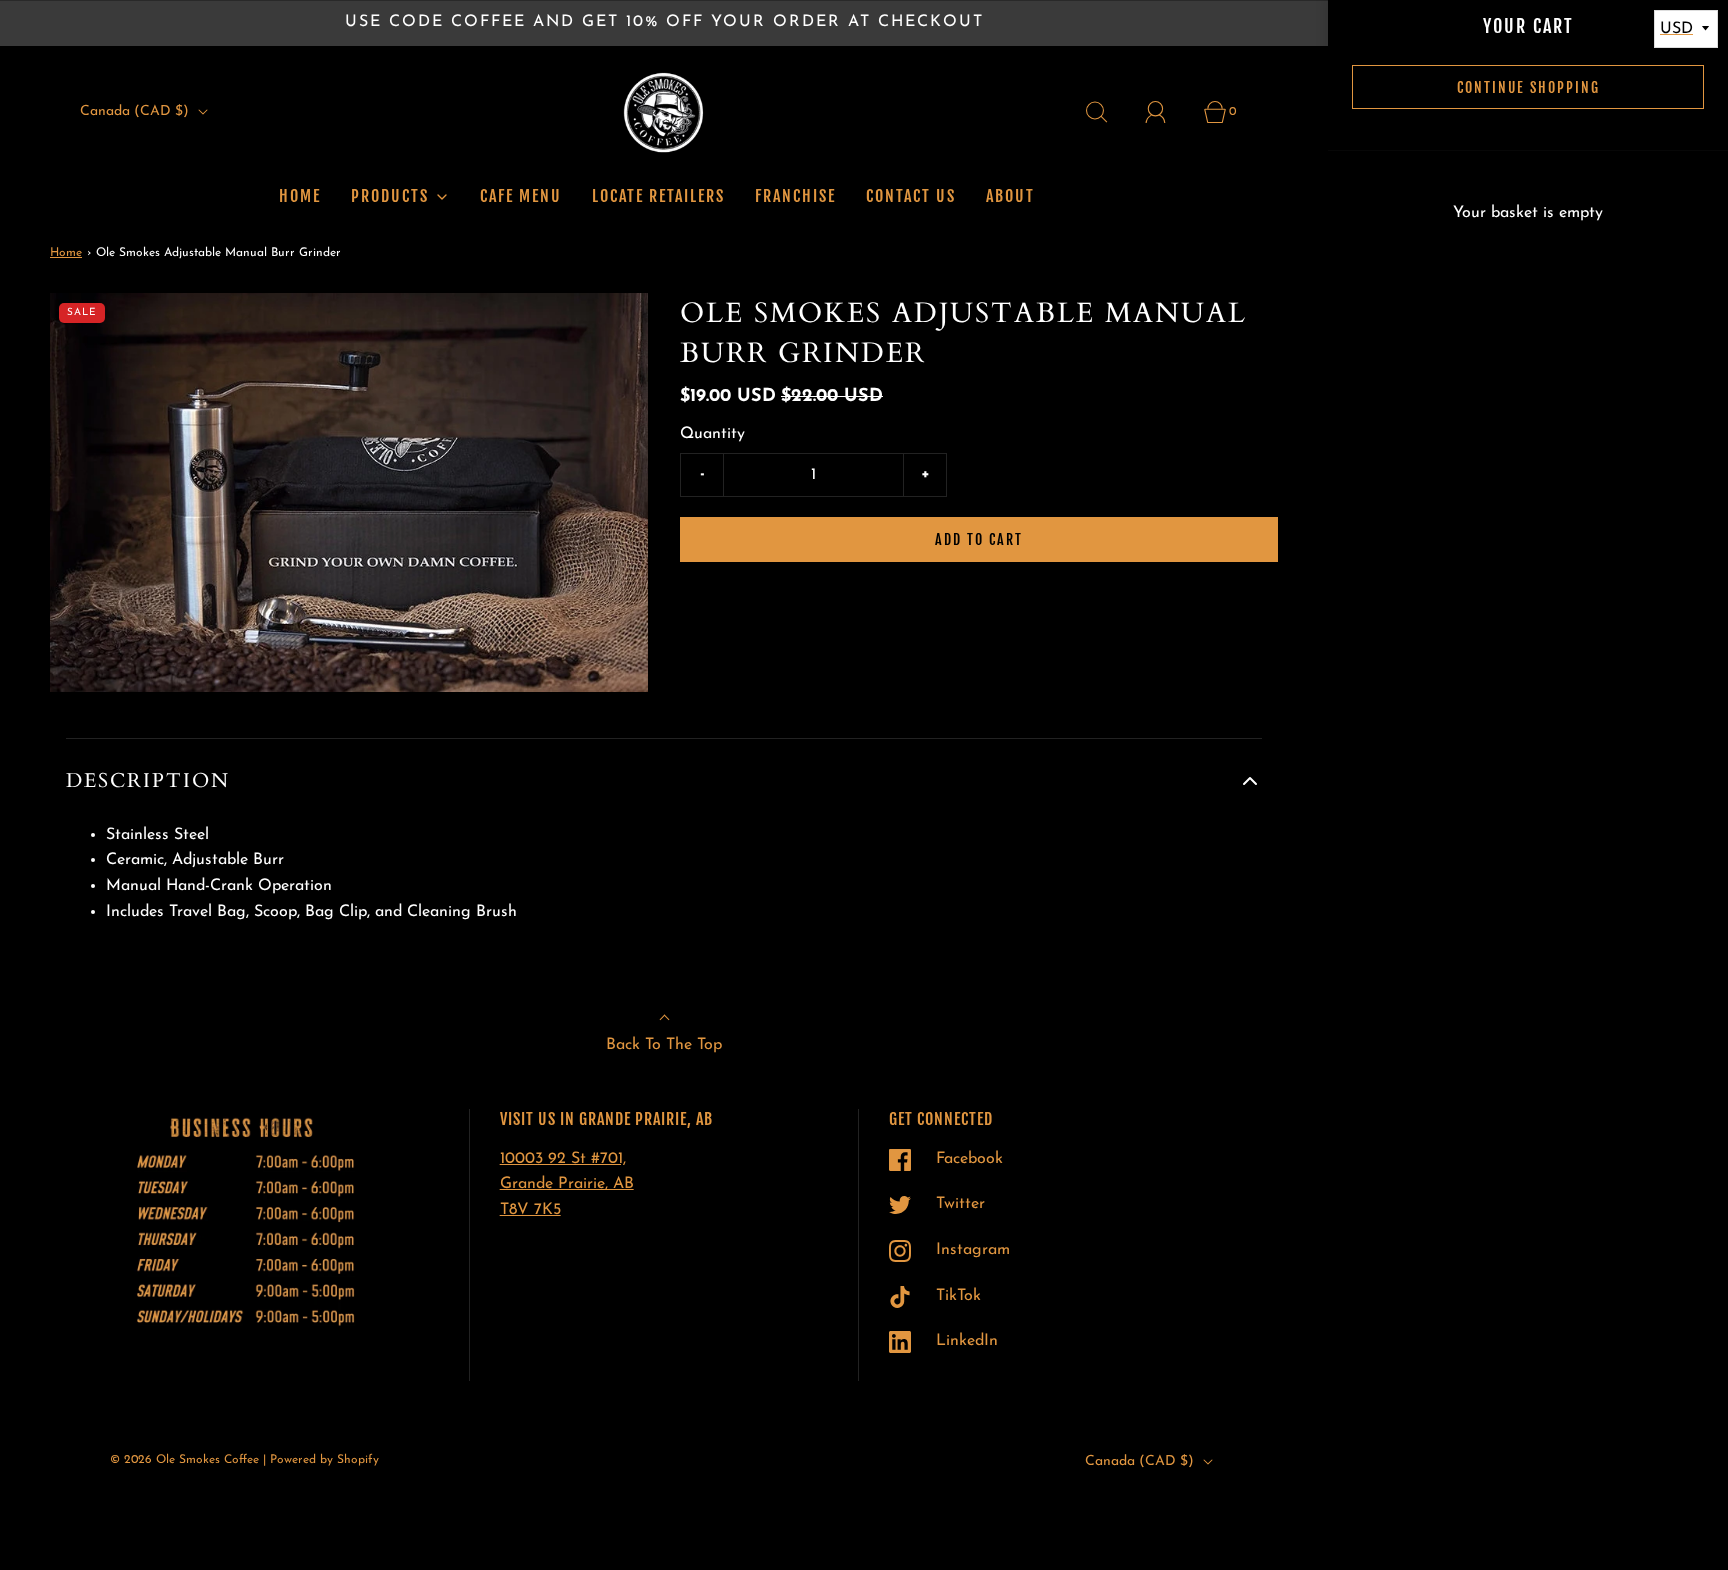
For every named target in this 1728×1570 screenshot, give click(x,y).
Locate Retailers (658, 196)
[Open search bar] (1108, 112)
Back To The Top (664, 1045)
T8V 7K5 (530, 1210)
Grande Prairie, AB (567, 1184)
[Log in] (1167, 112)
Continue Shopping (1528, 87)
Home (300, 196)
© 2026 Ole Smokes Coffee (184, 1460)
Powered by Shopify (324, 1460)
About (1010, 196)
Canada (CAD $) (136, 111)
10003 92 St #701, (563, 1159)
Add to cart (979, 539)
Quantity (712, 434)
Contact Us (911, 196)
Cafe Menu (521, 196)
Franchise (795, 196)
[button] (664, 781)
